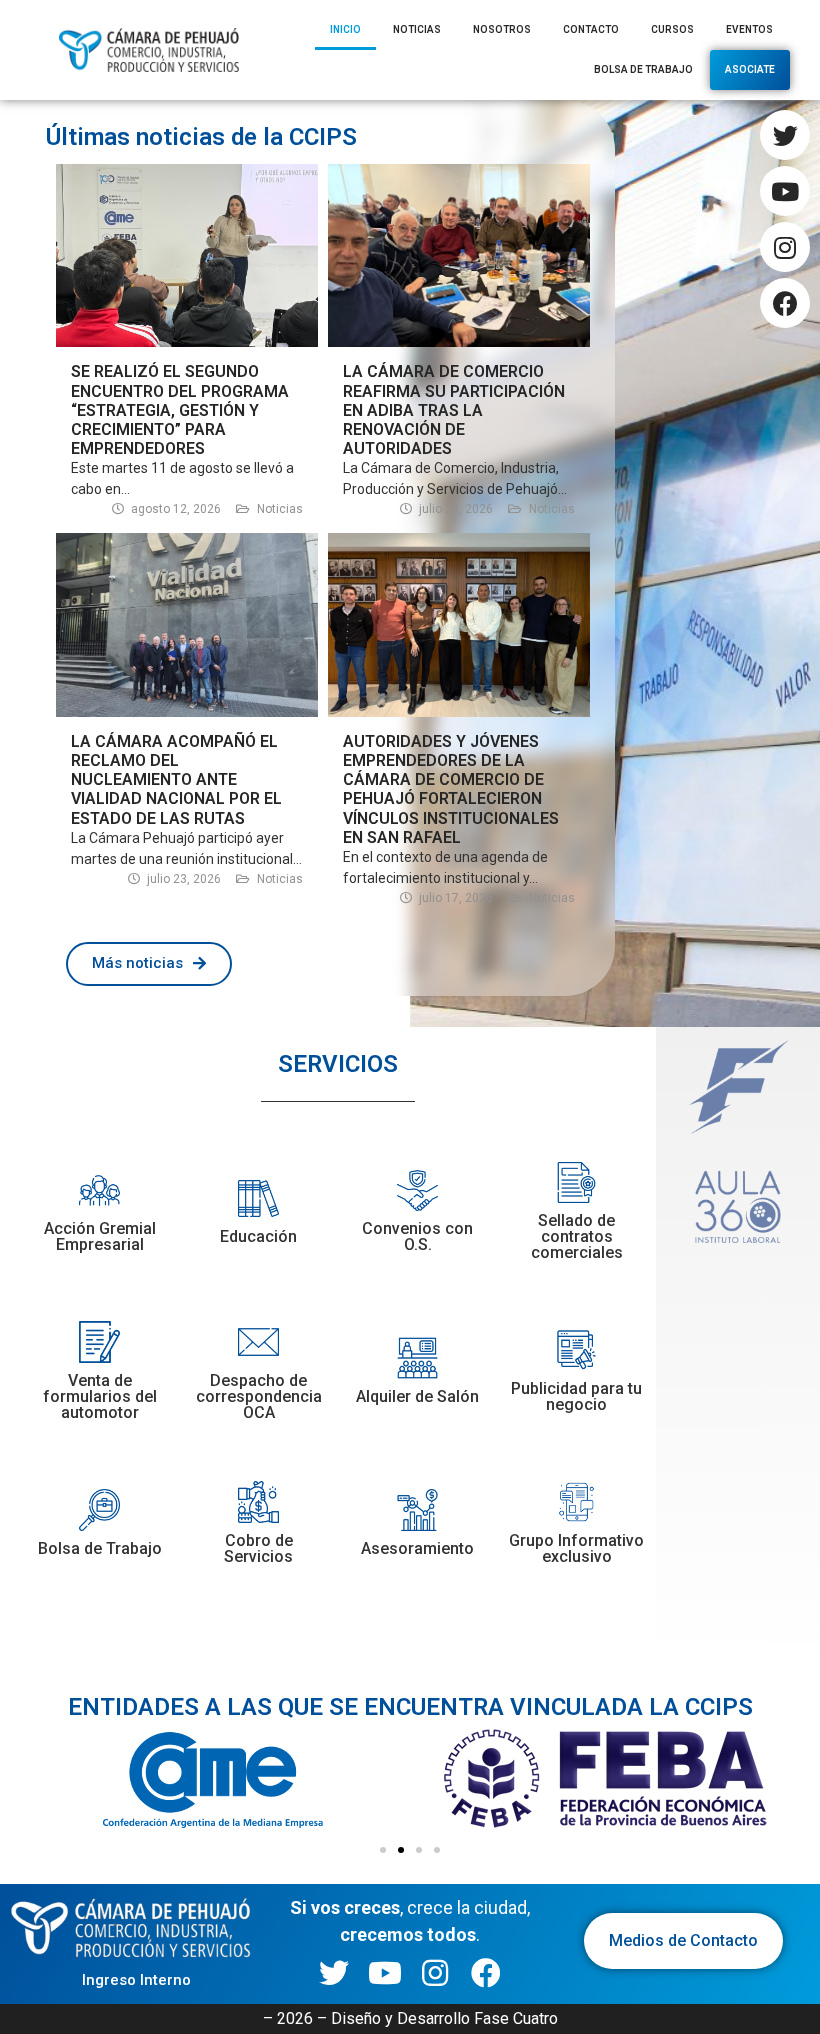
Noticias (417, 29)
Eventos (749, 29)
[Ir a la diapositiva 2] (401, 1850)
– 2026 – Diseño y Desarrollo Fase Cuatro (410, 2018)
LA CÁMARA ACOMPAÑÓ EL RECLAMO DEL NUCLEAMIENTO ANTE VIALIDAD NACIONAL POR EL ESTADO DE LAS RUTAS (176, 780)
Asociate (750, 69)
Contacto (591, 29)
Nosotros (502, 29)
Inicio (345, 29)
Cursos (672, 29)
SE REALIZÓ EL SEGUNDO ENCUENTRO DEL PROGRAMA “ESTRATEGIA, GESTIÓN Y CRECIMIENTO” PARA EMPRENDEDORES (180, 410)
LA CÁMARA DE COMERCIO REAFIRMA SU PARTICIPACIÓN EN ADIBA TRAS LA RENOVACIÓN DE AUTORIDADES (454, 410)
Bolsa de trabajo (643, 69)
